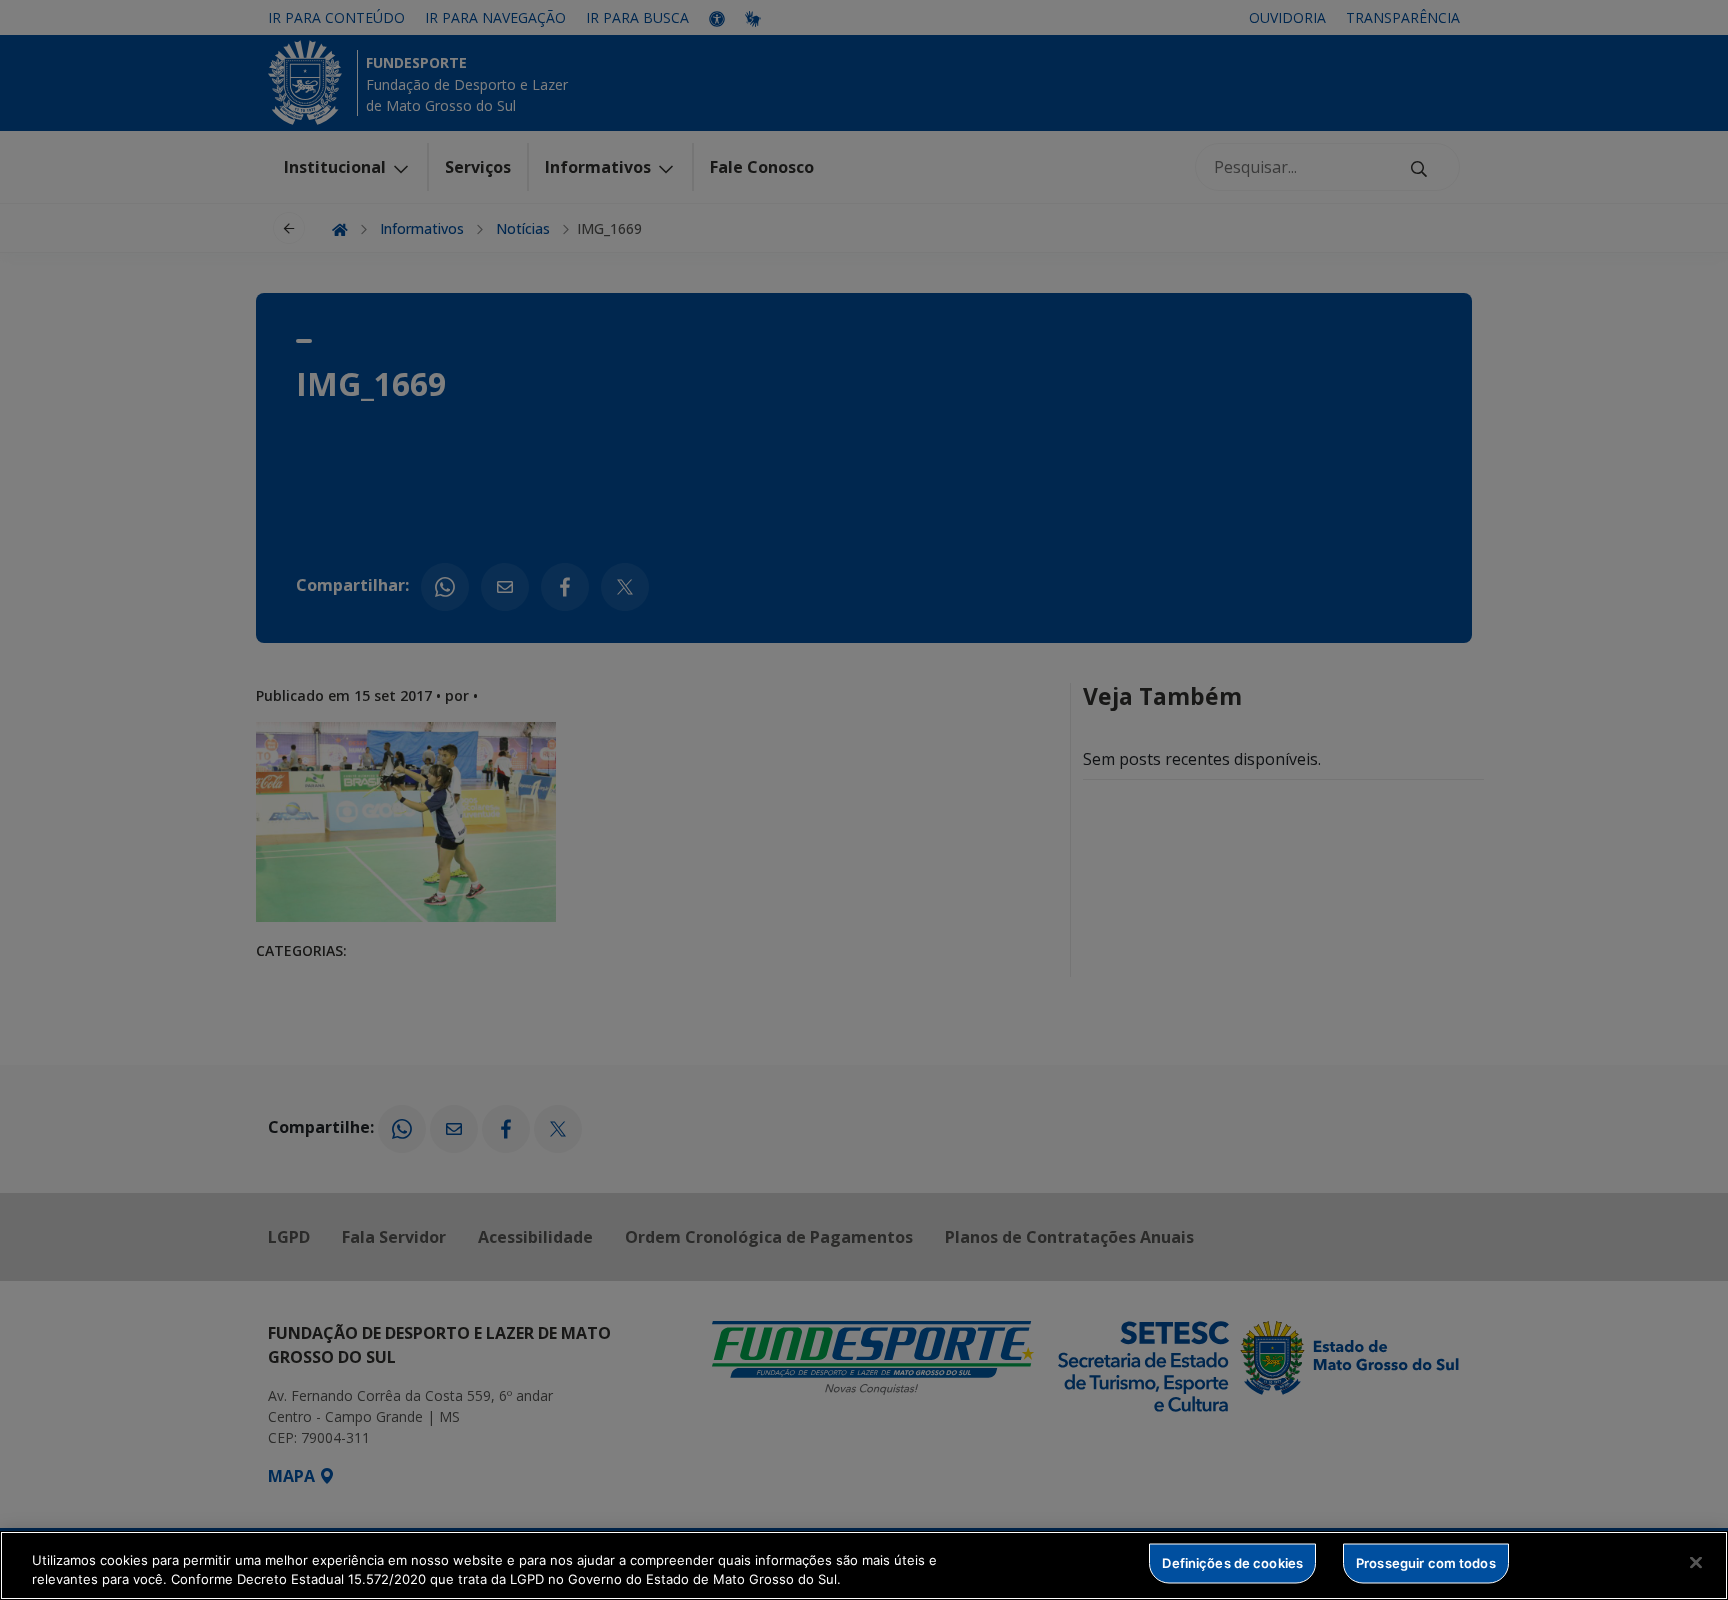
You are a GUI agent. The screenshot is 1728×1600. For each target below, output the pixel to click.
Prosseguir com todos (1426, 1563)
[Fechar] (1696, 1563)
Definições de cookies (1232, 1563)
